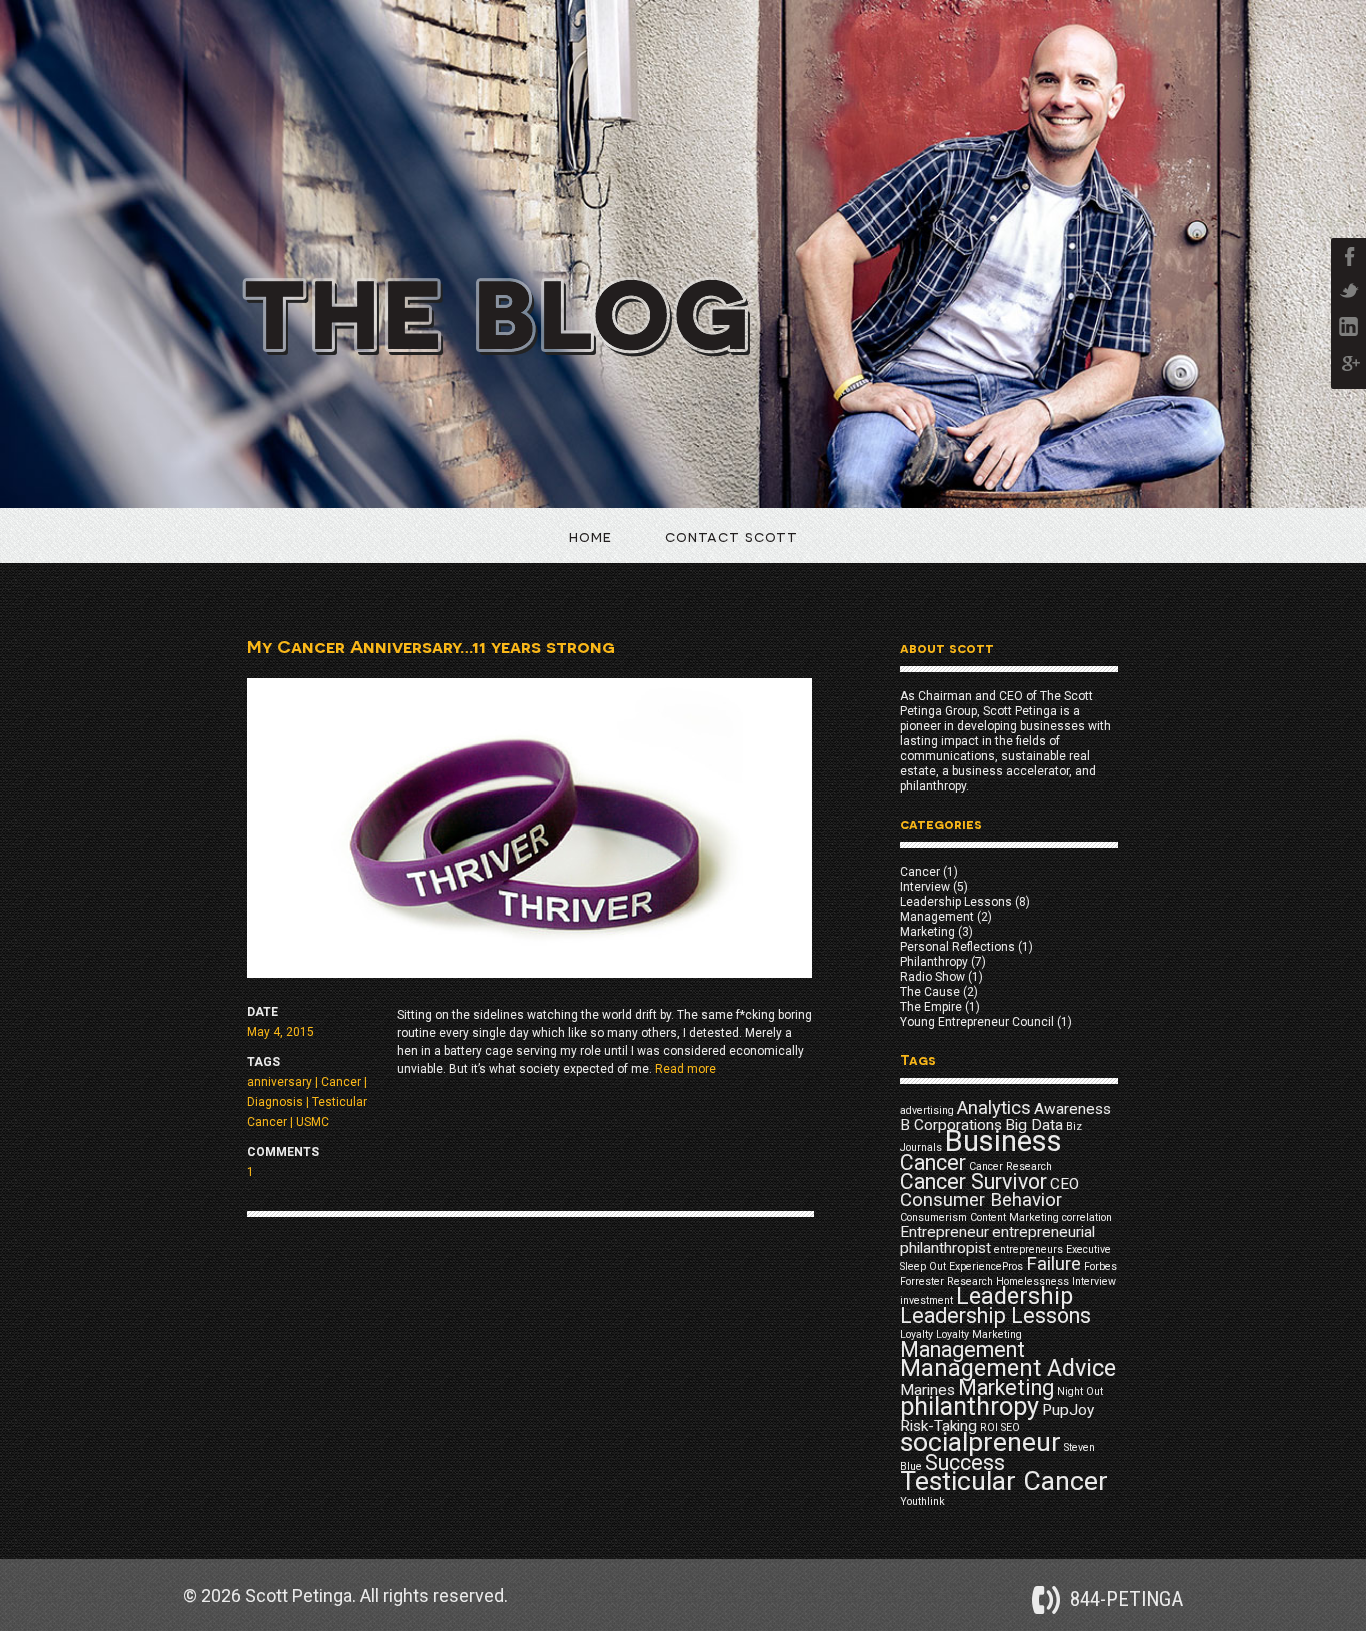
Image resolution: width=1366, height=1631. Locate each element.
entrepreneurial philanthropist (997, 1240)
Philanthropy (934, 962)
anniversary (279, 1082)
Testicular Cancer (1004, 1481)
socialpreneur (980, 1442)
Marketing (927, 932)
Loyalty (916, 1334)
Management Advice (1008, 1368)
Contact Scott (731, 535)
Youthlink (922, 1501)
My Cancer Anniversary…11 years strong (431, 645)
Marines (927, 1390)
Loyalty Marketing (979, 1334)
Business (1003, 1141)
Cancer (341, 1082)
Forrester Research (946, 1281)
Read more (685, 1069)
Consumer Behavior (981, 1200)
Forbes (1100, 1266)
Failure (1053, 1264)
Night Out (1080, 1391)
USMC (312, 1122)
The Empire (931, 1007)
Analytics (994, 1108)
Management (937, 917)
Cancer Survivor (973, 1181)
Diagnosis (275, 1102)
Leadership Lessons (956, 902)
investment (926, 1300)
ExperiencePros (986, 1266)
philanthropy (969, 1406)
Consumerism (933, 1217)
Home (590, 535)
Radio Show (932, 977)
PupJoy (1068, 1410)
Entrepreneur (944, 1232)
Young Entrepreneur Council (977, 1022)
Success (965, 1462)
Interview (925, 887)
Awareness (1072, 1109)
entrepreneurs (1028, 1249)
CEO (1064, 1184)
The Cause (930, 992)
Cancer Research (1010, 1166)
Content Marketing (1014, 1217)
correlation (1087, 1217)
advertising (927, 1110)
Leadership (1014, 1296)
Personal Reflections (957, 947)
